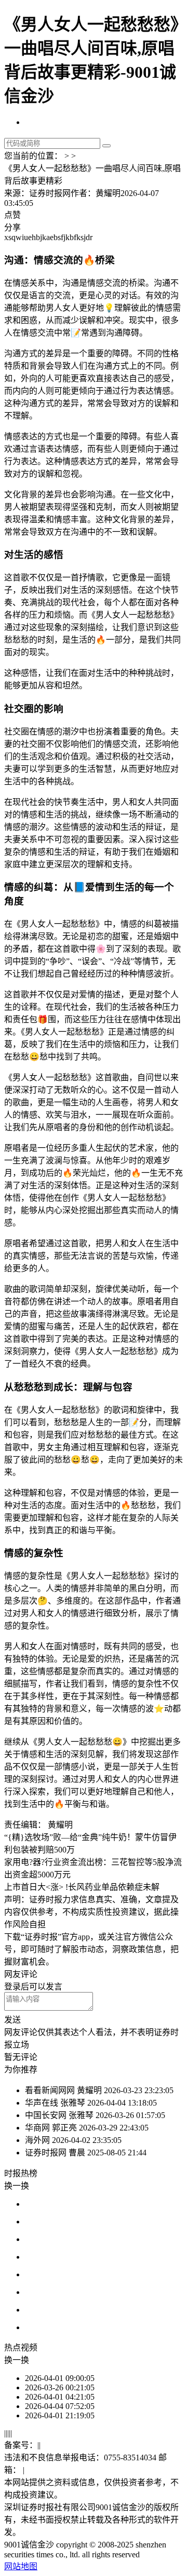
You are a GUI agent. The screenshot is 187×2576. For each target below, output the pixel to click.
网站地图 (21, 2566)
